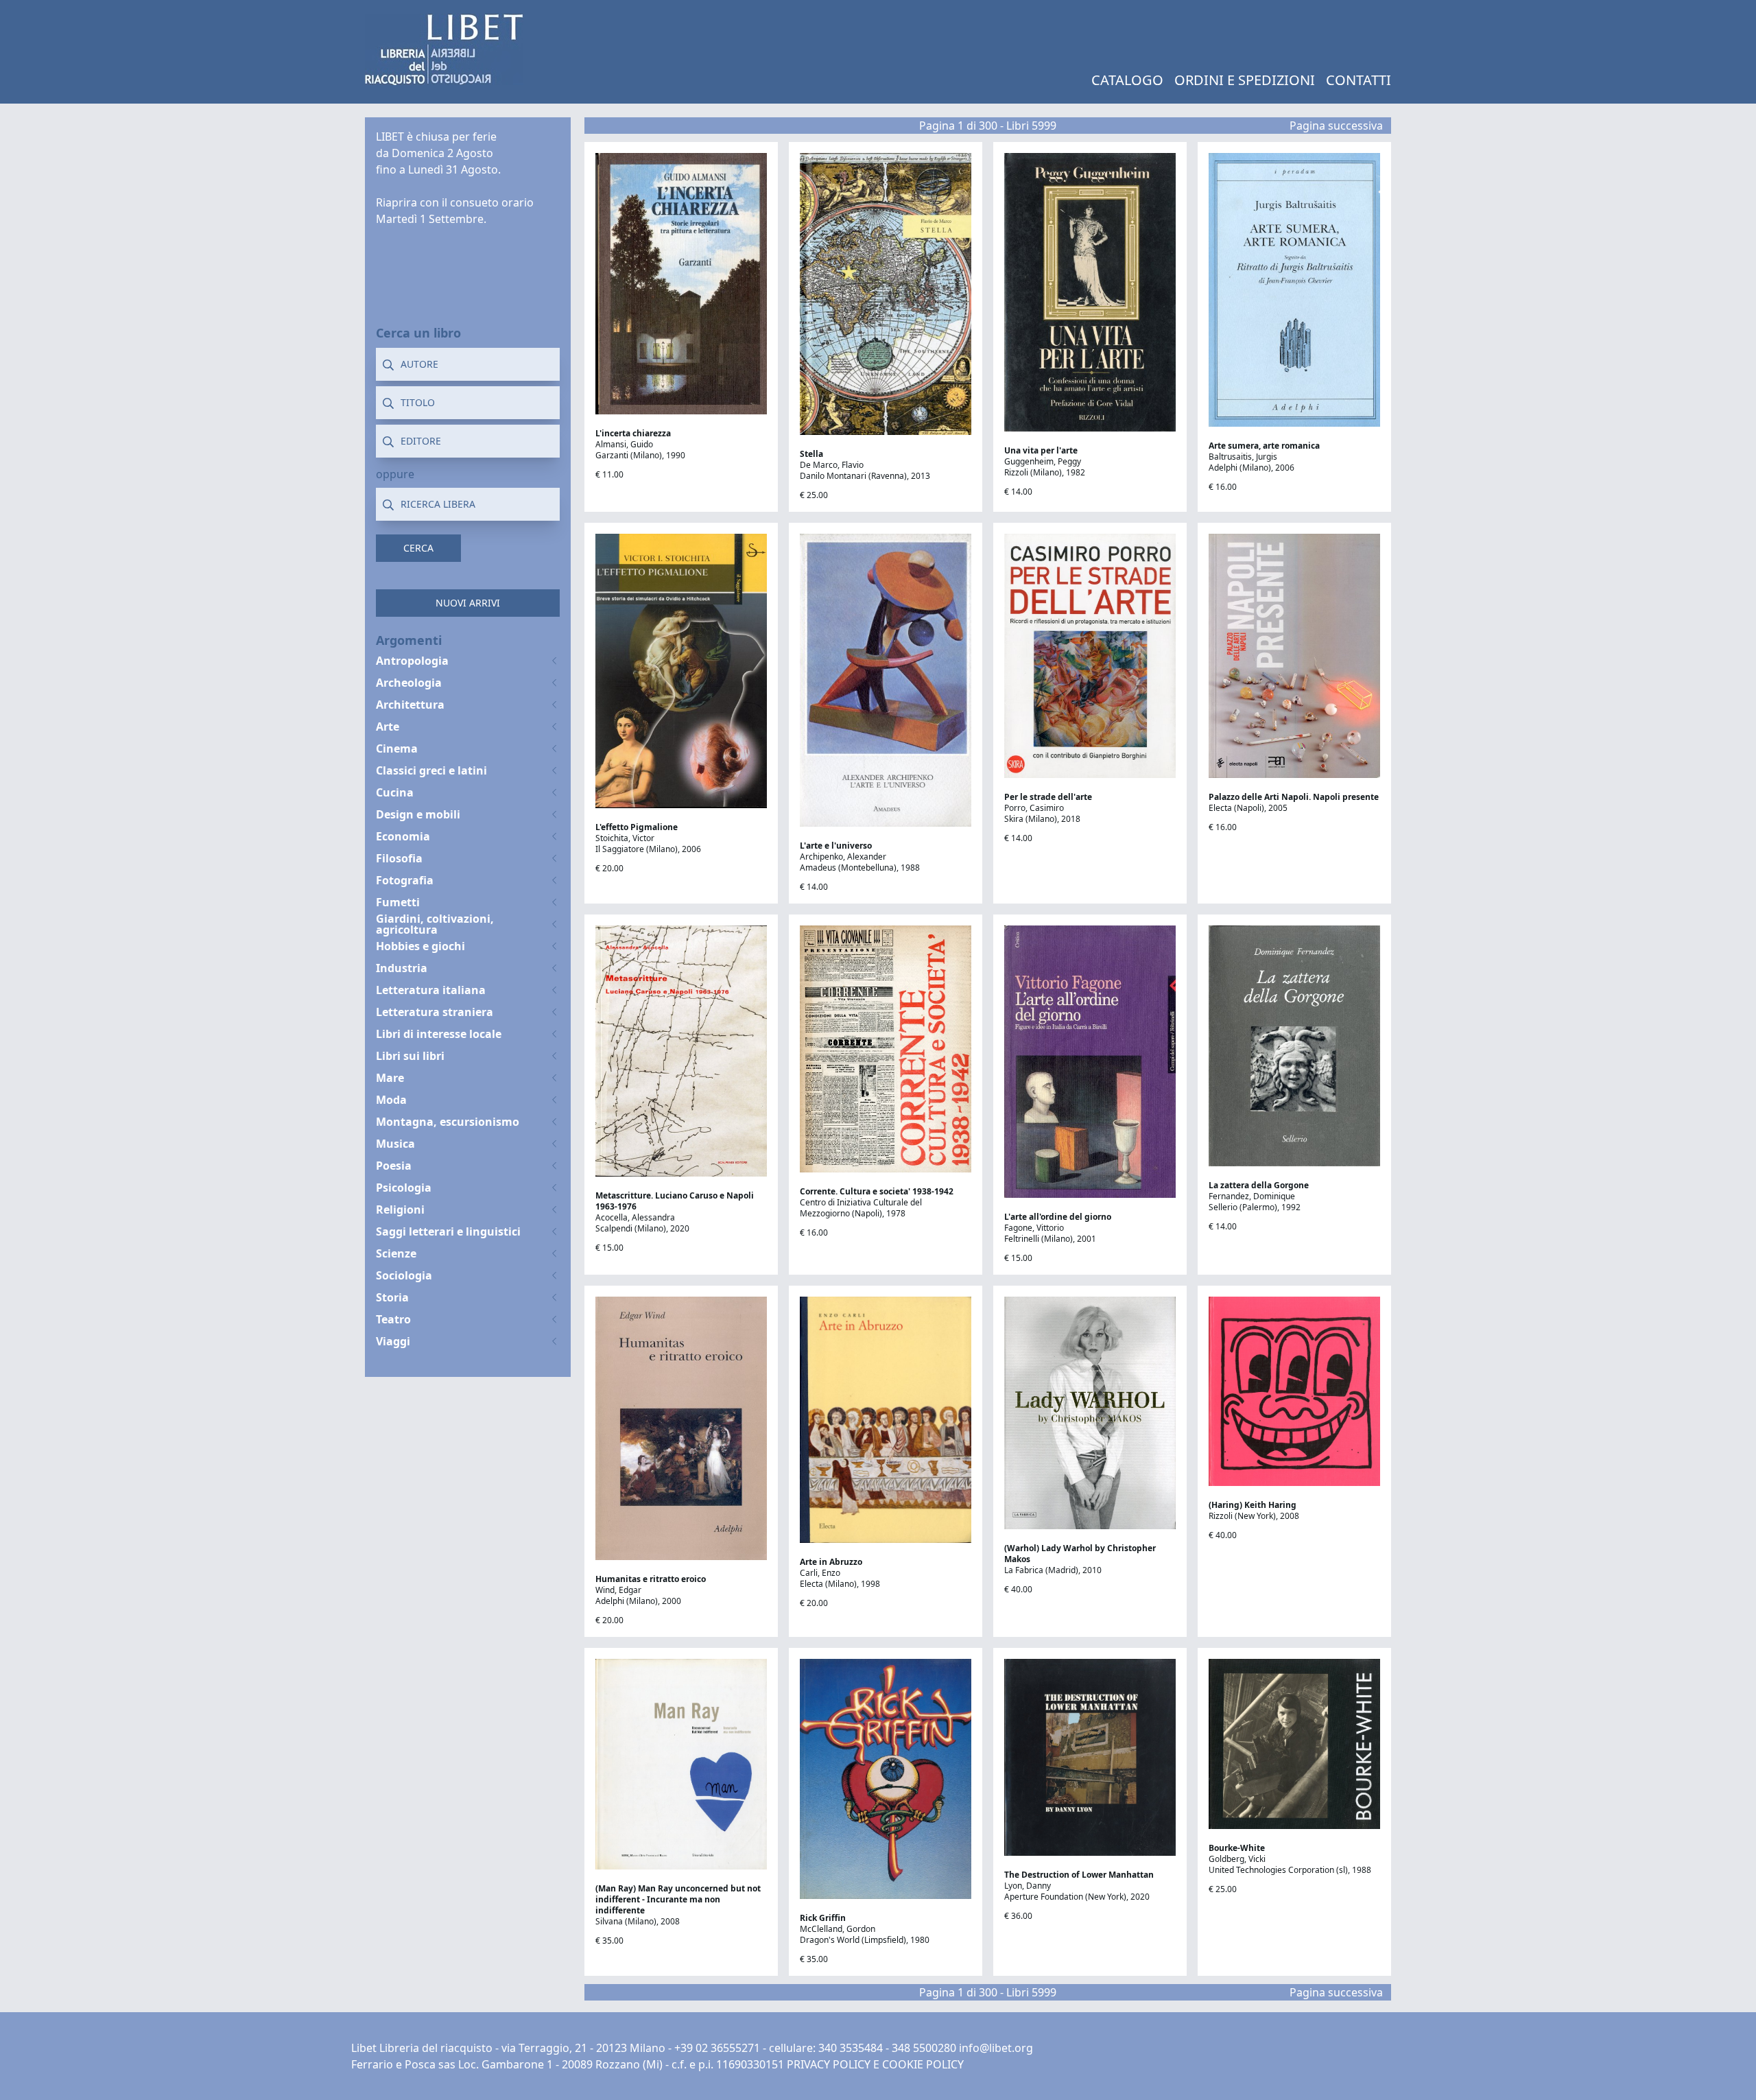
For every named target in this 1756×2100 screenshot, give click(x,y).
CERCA (418, 548)
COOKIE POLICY (923, 2064)
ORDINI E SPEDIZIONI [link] (1245, 80)
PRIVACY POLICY (829, 2064)
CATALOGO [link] (1127, 80)
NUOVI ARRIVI (468, 603)
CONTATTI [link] (1358, 80)
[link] (444, 49)
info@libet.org (996, 2048)
